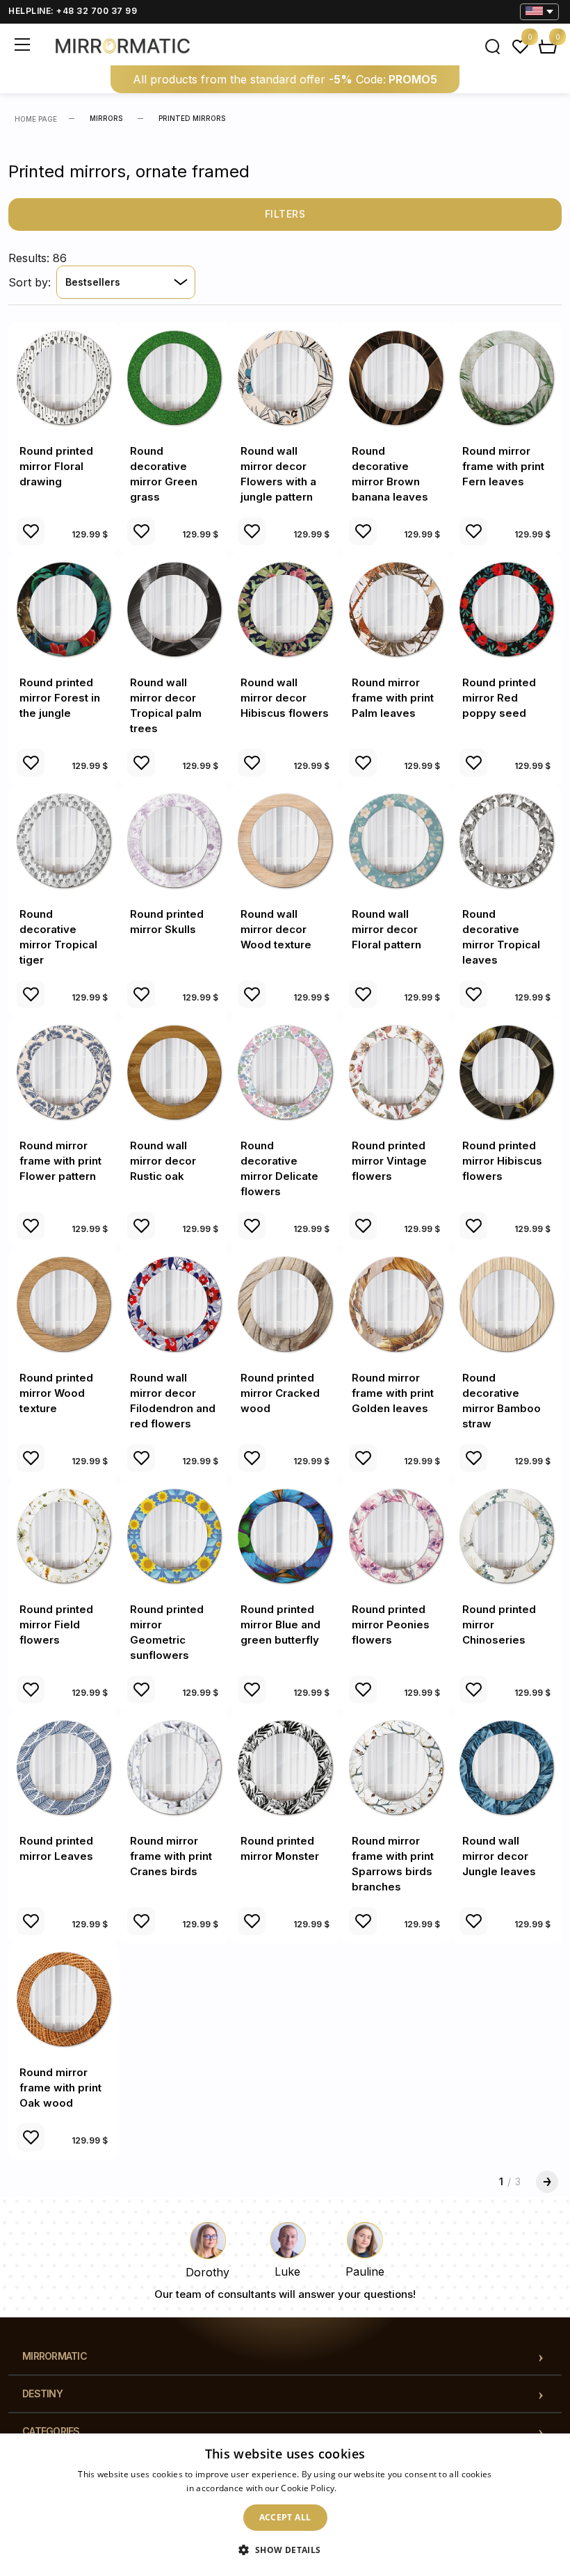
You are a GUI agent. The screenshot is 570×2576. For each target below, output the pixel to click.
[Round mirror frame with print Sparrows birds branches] (396, 1767)
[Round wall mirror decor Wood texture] (285, 840)
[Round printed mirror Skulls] (174, 840)
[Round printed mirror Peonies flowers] (396, 1536)
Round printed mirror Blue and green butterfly (280, 1625)
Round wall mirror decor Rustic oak (163, 1161)
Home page (36, 119)
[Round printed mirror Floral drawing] (64, 377)
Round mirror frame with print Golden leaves (393, 1393)
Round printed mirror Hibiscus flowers (502, 1161)
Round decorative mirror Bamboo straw (502, 1401)
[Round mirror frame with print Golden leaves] (396, 1303)
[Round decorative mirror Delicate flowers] (285, 1072)
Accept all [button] (285, 2517)
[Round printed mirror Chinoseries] (506, 1536)
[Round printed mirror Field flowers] (64, 1536)
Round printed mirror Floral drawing (56, 466)
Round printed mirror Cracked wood (280, 1393)
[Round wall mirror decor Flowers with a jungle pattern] (285, 377)
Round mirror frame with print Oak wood (60, 2088)
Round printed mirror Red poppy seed (499, 698)
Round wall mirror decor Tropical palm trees (166, 705)
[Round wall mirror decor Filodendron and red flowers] (174, 1303)
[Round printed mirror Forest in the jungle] (64, 609)
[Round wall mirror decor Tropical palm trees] (174, 609)
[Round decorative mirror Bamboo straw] (506, 1303)
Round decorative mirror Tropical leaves (501, 937)
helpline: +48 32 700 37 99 (73, 11)
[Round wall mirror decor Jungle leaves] (506, 1767)
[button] (285, 2550)
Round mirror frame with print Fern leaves (503, 466)
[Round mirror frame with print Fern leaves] (506, 377)
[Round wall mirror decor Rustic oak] (174, 1072)
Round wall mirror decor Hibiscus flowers (285, 698)
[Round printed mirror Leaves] (64, 1767)
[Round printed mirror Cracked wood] (285, 1303)
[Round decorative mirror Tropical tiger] (64, 840)
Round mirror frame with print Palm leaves (393, 698)
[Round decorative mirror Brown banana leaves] (396, 377)
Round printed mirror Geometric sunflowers (167, 1632)
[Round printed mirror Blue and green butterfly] (285, 1536)
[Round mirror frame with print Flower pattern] (64, 1072)
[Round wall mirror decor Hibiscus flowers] (285, 609)
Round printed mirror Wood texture (56, 1393)
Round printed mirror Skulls (167, 922)
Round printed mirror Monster (280, 1848)
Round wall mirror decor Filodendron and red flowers (173, 1401)
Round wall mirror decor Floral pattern (386, 929)
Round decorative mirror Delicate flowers (279, 1168)
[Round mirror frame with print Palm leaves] (396, 609)
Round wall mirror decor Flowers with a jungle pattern (278, 474)
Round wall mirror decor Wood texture (276, 929)
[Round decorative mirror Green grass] (174, 377)
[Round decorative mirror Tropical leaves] (506, 840)
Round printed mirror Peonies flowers (391, 1625)
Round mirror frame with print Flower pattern (60, 1161)
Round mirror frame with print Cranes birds (171, 1856)
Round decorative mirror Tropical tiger (58, 937)
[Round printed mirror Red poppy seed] (506, 609)
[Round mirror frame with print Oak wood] (64, 1999)
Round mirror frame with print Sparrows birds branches (393, 1864)
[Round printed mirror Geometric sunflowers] (174, 1536)
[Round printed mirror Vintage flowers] (396, 1072)
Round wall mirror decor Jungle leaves (499, 1856)
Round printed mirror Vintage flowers (389, 1161)
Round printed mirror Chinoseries (499, 1625)
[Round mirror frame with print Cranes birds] (174, 1767)
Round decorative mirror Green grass (164, 474)
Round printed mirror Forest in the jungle (60, 698)
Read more (361, 2488)
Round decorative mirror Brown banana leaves (390, 474)
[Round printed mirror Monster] (285, 1767)
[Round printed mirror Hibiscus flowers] (506, 1072)
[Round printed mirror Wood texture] (64, 1303)
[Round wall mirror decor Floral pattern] (396, 840)
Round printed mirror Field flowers (56, 1625)
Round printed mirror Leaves (56, 1848)
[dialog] (285, 2505)
